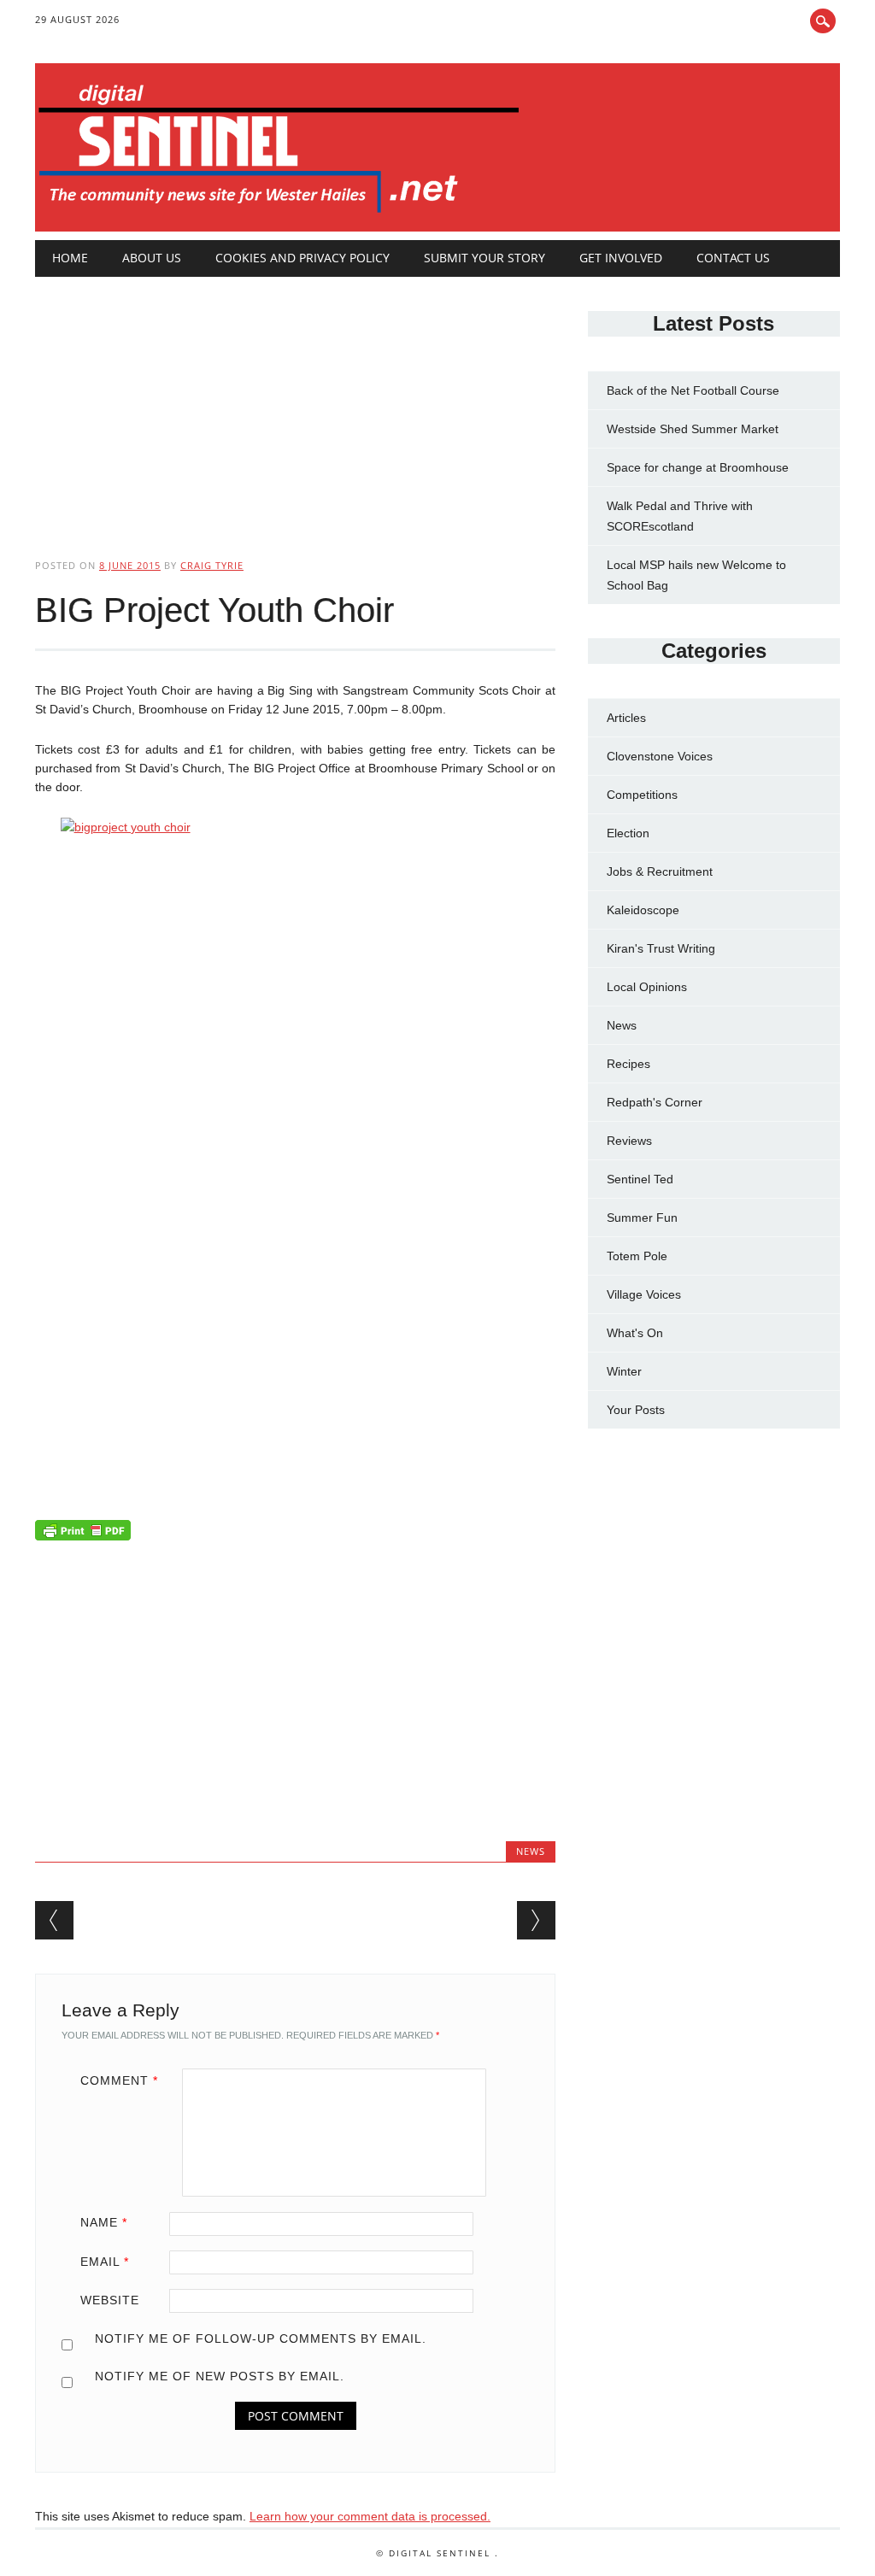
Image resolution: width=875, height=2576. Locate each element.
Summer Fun (642, 1218)
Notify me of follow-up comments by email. (261, 2338)
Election (628, 833)
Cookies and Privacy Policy (302, 258)
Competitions (642, 795)
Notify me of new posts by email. (220, 2376)
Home (70, 258)
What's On (635, 1333)
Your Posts (636, 1410)
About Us (152, 258)
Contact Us (733, 258)
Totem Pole (637, 1256)
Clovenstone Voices (660, 756)
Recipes (628, 1064)
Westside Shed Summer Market (693, 429)
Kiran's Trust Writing (661, 948)
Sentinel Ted (640, 1179)
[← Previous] (54, 1920)
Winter (624, 1371)
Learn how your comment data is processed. (370, 2516)
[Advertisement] (295, 403)
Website (110, 2300)
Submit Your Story (484, 258)
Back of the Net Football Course (693, 390)
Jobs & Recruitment (660, 871)
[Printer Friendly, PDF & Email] (83, 1534)
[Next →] (536, 1920)
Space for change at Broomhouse (698, 467)
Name (104, 2222)
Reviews (629, 1141)
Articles (626, 718)
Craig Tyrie (212, 565)
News (531, 1851)
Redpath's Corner (655, 1102)
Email (105, 2262)
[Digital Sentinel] (279, 214)
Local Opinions (647, 987)
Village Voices (644, 1294)
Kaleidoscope (643, 910)
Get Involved (621, 258)
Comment (119, 2080)
